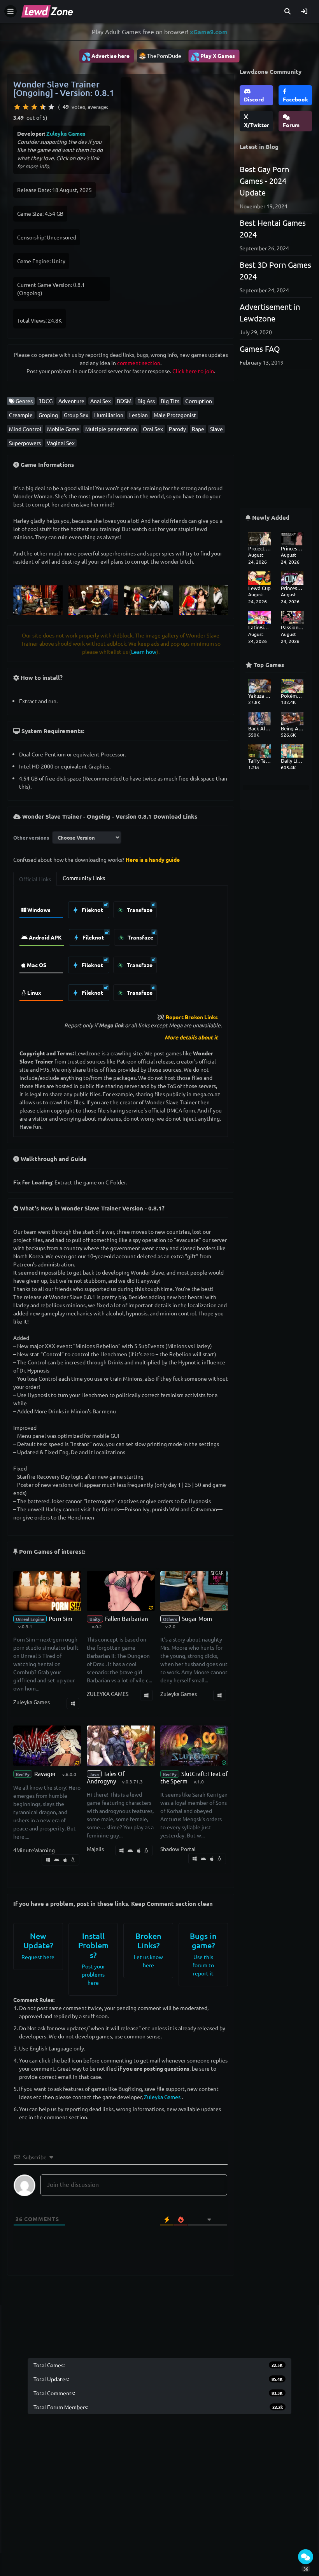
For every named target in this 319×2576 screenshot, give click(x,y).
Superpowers (25, 443)
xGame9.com (209, 32)
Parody (177, 429)
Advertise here (105, 56)
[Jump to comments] (306, 2557)
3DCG (46, 401)
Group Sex (76, 415)
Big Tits (170, 401)
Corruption (199, 401)
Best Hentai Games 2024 (273, 228)
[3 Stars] (34, 107)
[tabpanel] (121, 949)
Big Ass (146, 401)
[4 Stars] (43, 107)
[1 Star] (17, 107)
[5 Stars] (51, 107)
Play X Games (213, 56)
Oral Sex (153, 429)
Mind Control (25, 429)
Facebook (295, 99)
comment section (139, 363)
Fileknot (92, 910)
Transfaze (139, 910)
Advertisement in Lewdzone (270, 312)
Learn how (144, 651)
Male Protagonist (175, 415)
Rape (198, 429)
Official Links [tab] (35, 879)
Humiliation (109, 415)
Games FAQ (260, 348)
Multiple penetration (111, 429)
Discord (254, 99)
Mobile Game (63, 429)
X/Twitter (257, 125)
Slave (216, 429)
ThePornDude (164, 56)
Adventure (71, 401)
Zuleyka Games (66, 133)
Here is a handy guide (153, 859)
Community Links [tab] (84, 878)
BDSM (124, 401)
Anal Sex (101, 401)
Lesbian (138, 415)
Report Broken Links (192, 1017)
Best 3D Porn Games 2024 (275, 270)
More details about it (191, 1037)
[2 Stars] (26, 107)
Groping (48, 415)
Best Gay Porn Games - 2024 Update (264, 181)
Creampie (21, 415)
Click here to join (193, 371)
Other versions (31, 837)
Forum (291, 125)
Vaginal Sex (61, 443)
